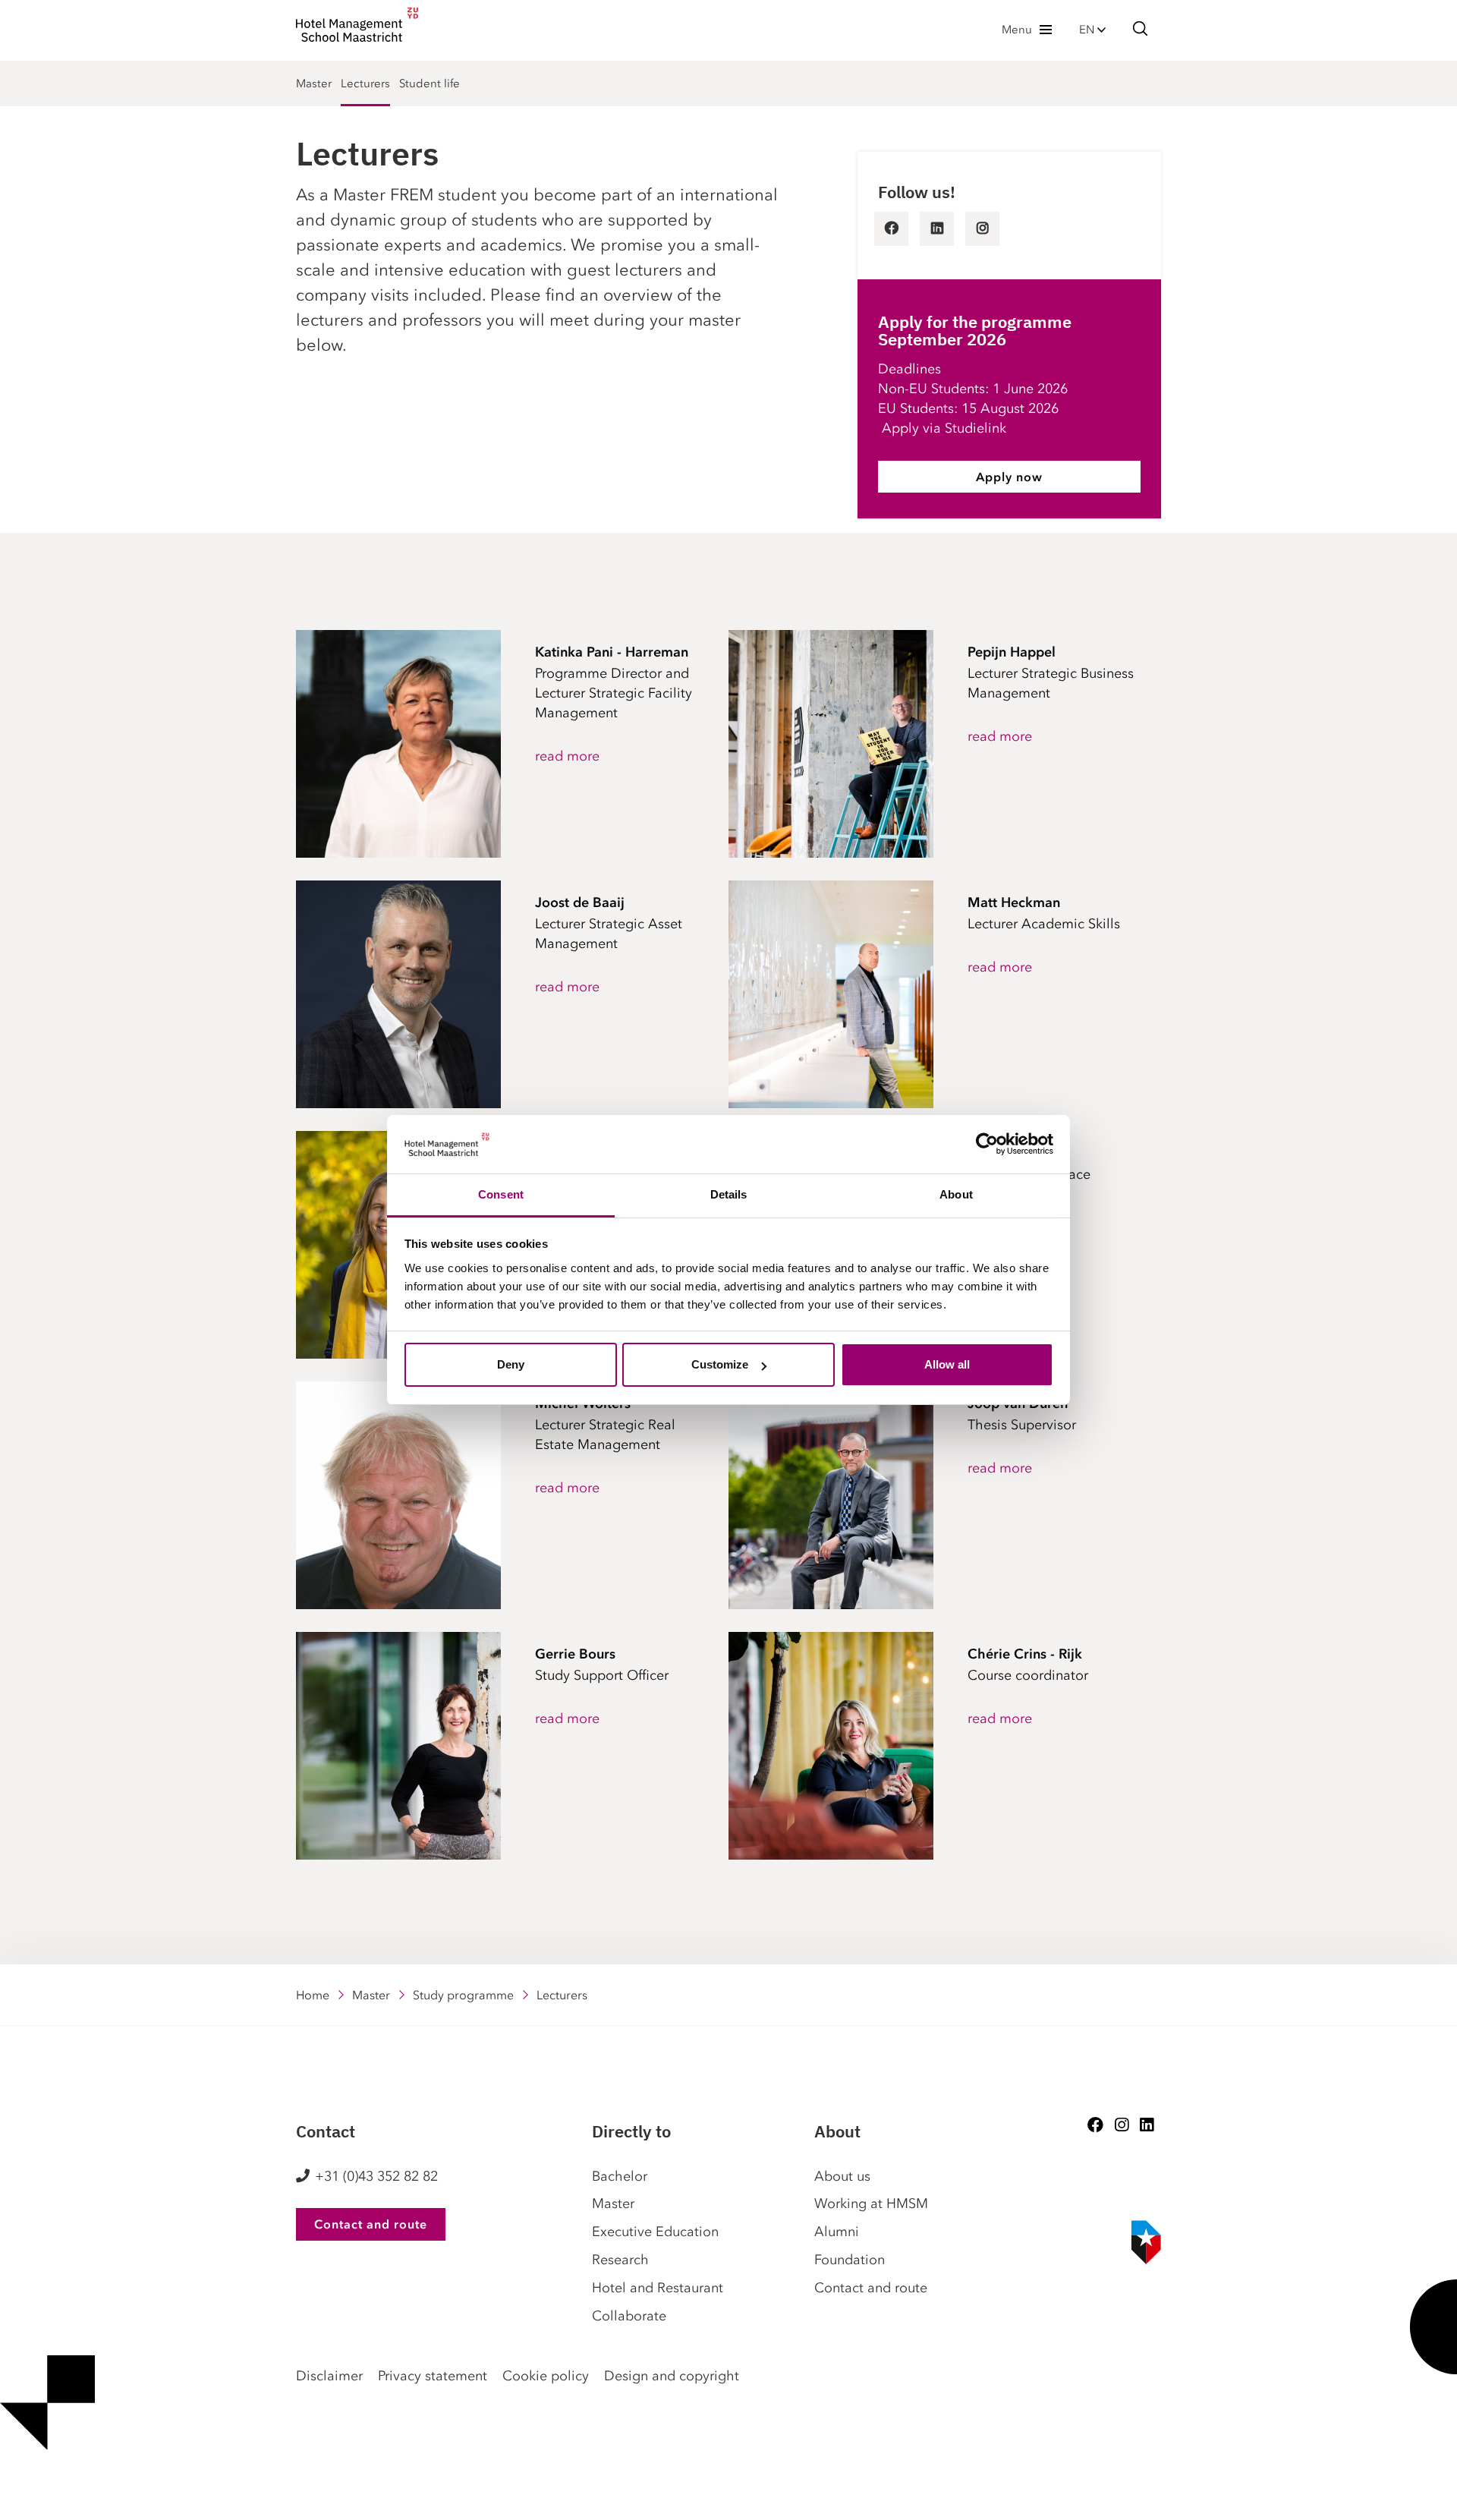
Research (620, 2260)
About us (842, 2176)
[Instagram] (1122, 2125)
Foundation (850, 2260)
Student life (430, 83)
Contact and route (371, 2224)
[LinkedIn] (1147, 2125)
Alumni (837, 2232)
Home (313, 1995)
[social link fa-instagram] (982, 229)
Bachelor (620, 2176)
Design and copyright (672, 2376)
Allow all (947, 1364)
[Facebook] (1095, 2125)
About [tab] (956, 1194)
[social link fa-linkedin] (937, 229)
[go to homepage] (357, 29)
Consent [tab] (501, 1194)
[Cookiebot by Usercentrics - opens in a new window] (987, 1145)
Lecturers (365, 83)
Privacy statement (433, 2376)
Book (6, 2497)
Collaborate (629, 2316)
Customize (720, 1364)
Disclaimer (329, 2376)
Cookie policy (546, 2376)
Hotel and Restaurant (658, 2288)
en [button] (1088, 30)
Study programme (463, 1995)
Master (314, 83)
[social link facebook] (891, 229)
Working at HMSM (871, 2203)
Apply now (1009, 477)
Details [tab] (729, 1194)
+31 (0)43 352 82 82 (376, 2176)
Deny (511, 1364)
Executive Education (655, 2232)
